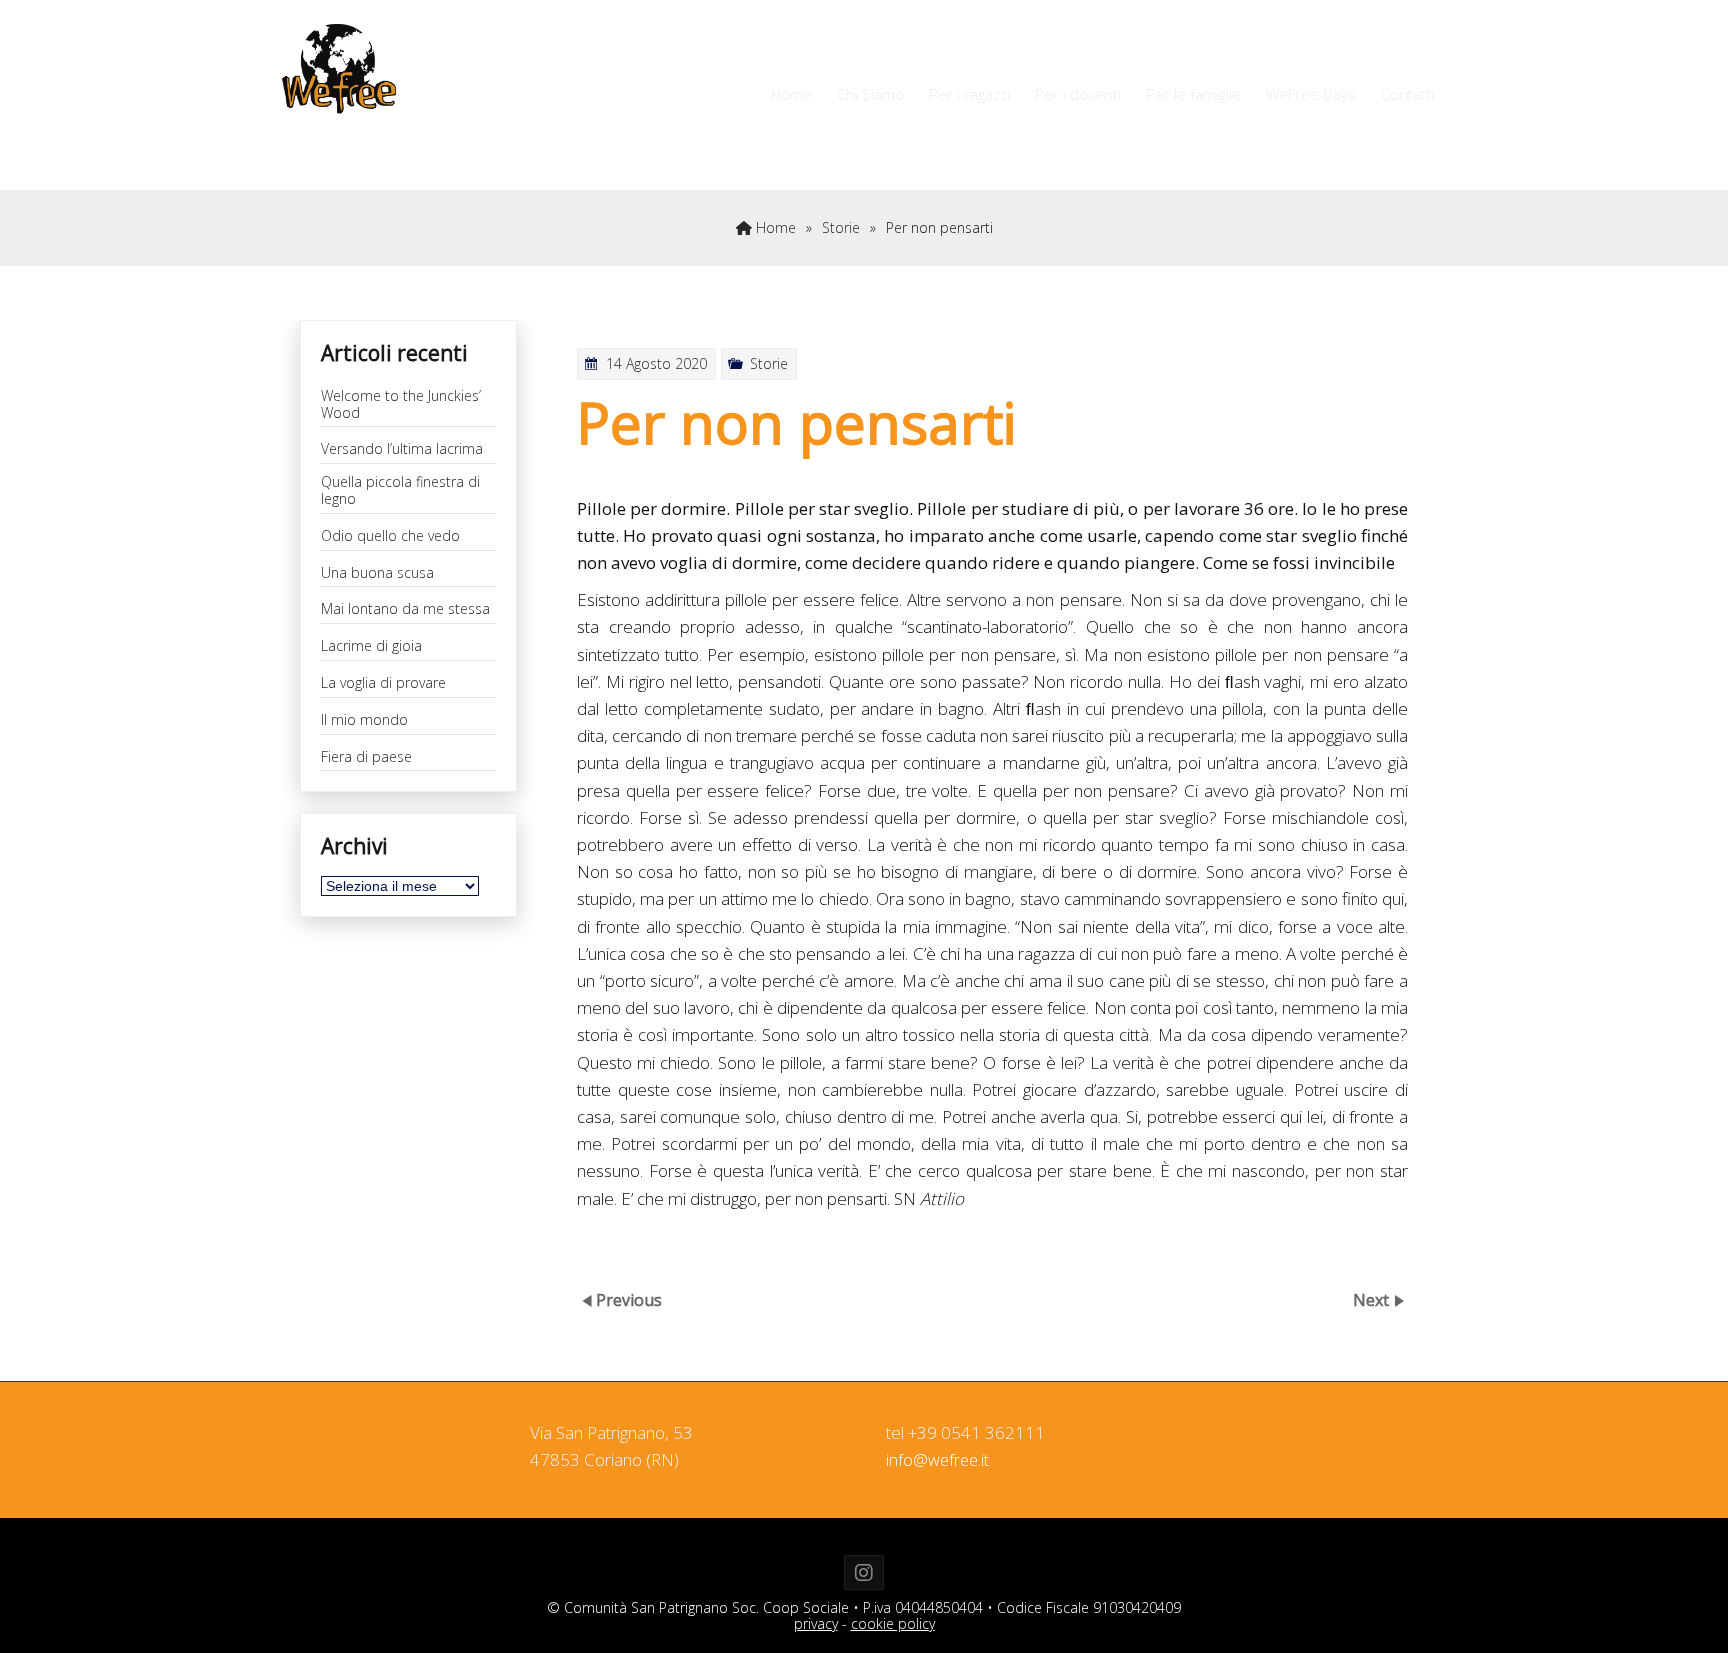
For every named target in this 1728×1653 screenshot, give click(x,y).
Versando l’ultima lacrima (402, 449)
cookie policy (893, 1623)
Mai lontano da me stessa (405, 609)
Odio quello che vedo (390, 536)
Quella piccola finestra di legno (400, 491)
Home (791, 94)
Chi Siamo (870, 94)
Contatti (1407, 94)
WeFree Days (1311, 94)
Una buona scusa (377, 573)
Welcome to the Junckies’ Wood (401, 405)
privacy (816, 1623)
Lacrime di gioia (371, 646)
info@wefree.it (937, 1460)
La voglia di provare (383, 683)
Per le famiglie (1193, 94)
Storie (841, 227)
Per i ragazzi (969, 94)
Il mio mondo (364, 720)
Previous (629, 1300)
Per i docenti (1078, 94)
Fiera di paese (366, 757)
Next (1373, 1300)
